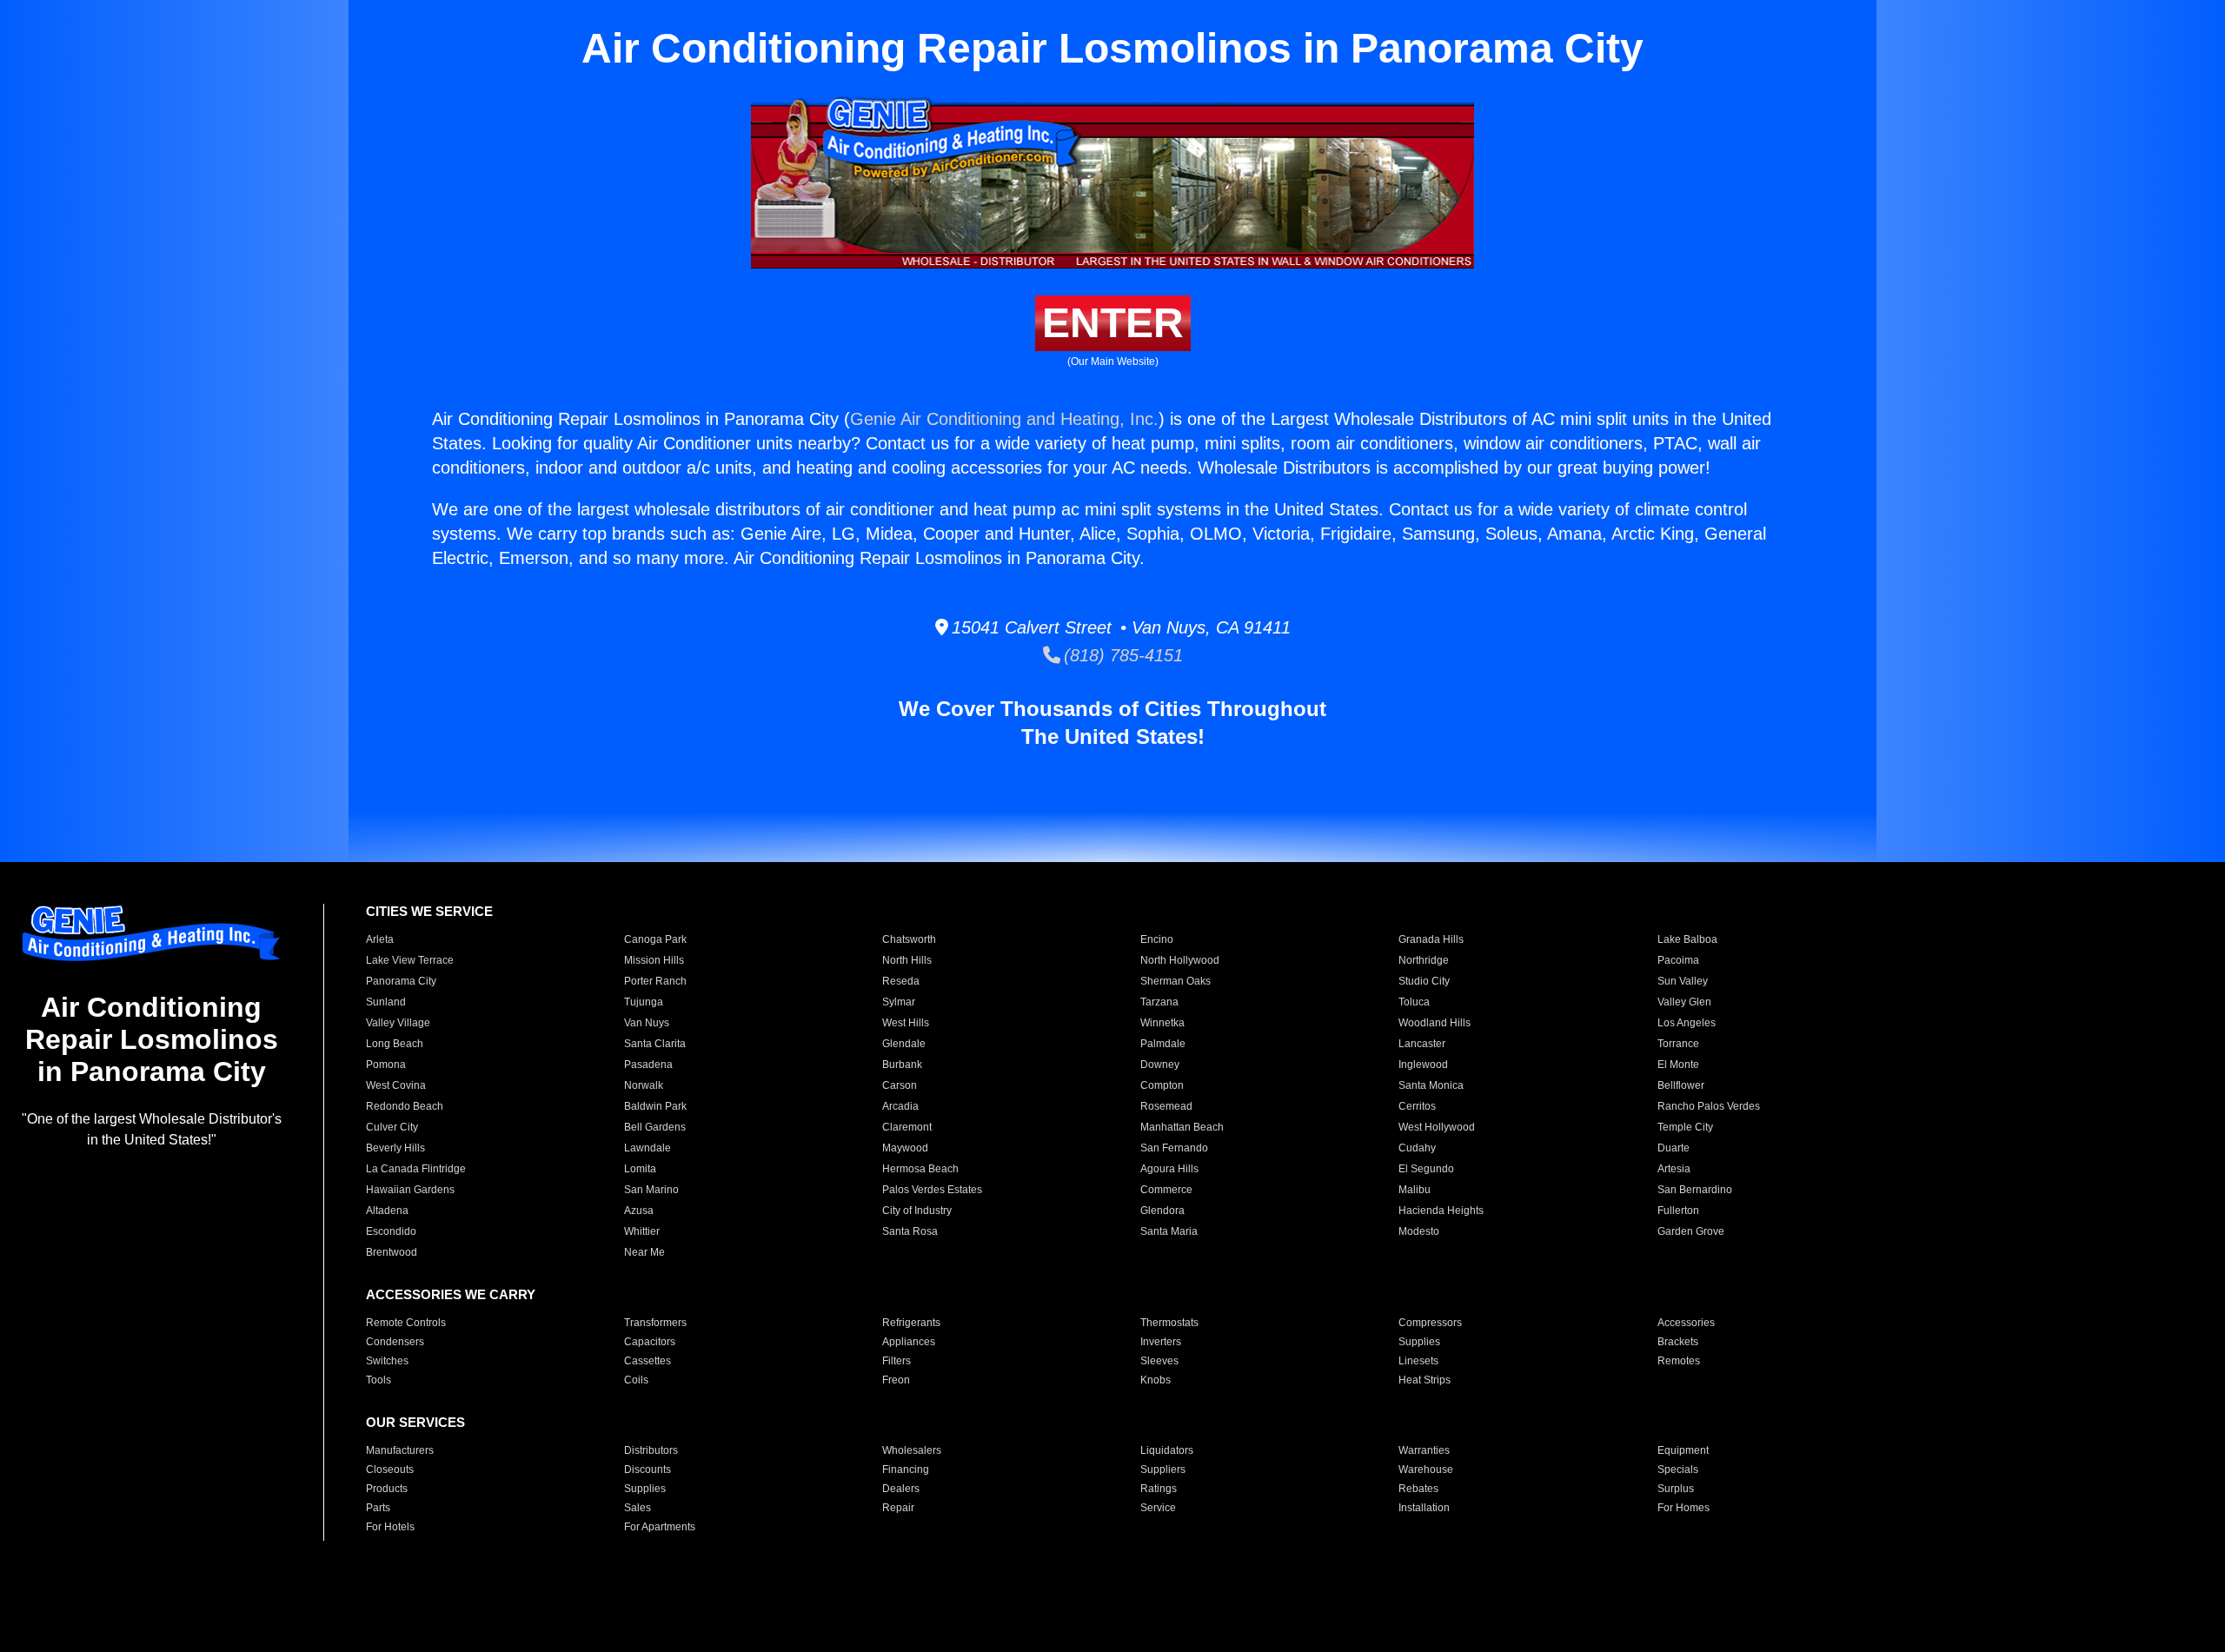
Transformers (655, 1323)
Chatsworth (909, 939)
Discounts (648, 1470)
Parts (378, 1508)
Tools (379, 1380)
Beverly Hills (395, 1148)
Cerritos (1417, 1106)
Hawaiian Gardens (410, 1190)
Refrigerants (911, 1323)
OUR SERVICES (415, 1422)
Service (1158, 1508)
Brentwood (392, 1252)
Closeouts (390, 1470)
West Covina (396, 1085)
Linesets (1418, 1361)
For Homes (1684, 1508)
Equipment (1683, 1450)
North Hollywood (1180, 960)
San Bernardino (1695, 1190)
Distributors (651, 1450)
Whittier (642, 1231)
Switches (387, 1361)
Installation (1424, 1508)
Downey (1160, 1065)
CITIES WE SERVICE (429, 911)
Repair (898, 1508)
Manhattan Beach (1182, 1127)
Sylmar (899, 1002)
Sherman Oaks (1176, 981)
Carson (900, 1085)
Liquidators (1167, 1450)
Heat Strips (1425, 1380)
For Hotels (390, 1527)
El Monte (1678, 1065)
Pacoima (1678, 960)
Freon (896, 1380)
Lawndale (648, 1148)
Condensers (395, 1342)
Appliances (909, 1342)
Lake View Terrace (410, 960)
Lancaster (1422, 1044)
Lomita (640, 1169)
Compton (1162, 1085)
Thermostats (1169, 1323)
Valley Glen (1684, 1002)
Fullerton (1678, 1211)
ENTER (1113, 323)
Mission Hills (654, 960)
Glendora (1162, 1211)
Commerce (1166, 1190)
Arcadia (900, 1106)
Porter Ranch (655, 981)
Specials (1678, 1470)
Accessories (1686, 1323)
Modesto (1419, 1231)
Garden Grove (1691, 1231)
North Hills (907, 960)
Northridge (1424, 960)
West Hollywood (1437, 1127)
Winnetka (1162, 1023)
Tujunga (644, 1002)
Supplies (1419, 1342)
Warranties (1424, 1450)
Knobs (1156, 1380)
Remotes (1679, 1361)
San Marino (651, 1190)
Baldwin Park (655, 1106)
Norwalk (644, 1085)
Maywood (905, 1148)
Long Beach (395, 1044)
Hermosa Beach (920, 1169)
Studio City (1424, 981)
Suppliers (1163, 1470)
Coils (636, 1380)
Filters (897, 1361)
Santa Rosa (910, 1231)
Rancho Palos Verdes (1709, 1106)
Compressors (1430, 1323)
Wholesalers (912, 1450)
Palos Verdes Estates (932, 1190)
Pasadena (648, 1065)
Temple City (1685, 1127)
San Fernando (1174, 1148)
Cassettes (648, 1361)
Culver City (392, 1127)
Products (387, 1489)
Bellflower (1681, 1085)
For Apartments (660, 1527)
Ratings (1159, 1489)
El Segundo (1426, 1169)
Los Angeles (1687, 1023)
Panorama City (401, 981)
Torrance (1678, 1044)
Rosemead (1166, 1106)
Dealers (901, 1489)
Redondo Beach (405, 1106)
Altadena (387, 1211)
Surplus (1676, 1489)
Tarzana (1159, 1002)
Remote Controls (406, 1323)
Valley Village (398, 1023)
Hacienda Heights (1441, 1211)
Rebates (1418, 1489)
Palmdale (1163, 1044)
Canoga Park (655, 939)
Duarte (1674, 1148)
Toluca (1414, 1002)
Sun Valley (1683, 981)
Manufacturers (400, 1450)
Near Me (644, 1252)
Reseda (901, 981)
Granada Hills (1431, 939)
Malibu (1415, 1190)
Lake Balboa (1687, 939)
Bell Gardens (655, 1127)
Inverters (1161, 1342)
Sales (638, 1508)
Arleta (380, 939)
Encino (1157, 939)
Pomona (386, 1065)
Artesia (1674, 1169)
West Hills (906, 1023)
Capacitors (650, 1342)
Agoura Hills (1169, 1169)
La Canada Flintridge (416, 1169)
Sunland (386, 1002)
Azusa (639, 1211)
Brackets (1678, 1342)
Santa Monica (1431, 1085)
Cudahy (1417, 1148)
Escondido (391, 1231)
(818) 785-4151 (1122, 655)
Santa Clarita (655, 1044)
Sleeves (1159, 1361)
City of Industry (917, 1211)
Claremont (907, 1127)
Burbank (902, 1065)
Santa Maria (1169, 1231)
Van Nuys (647, 1023)
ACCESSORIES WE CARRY (451, 1294)
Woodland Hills (1435, 1023)
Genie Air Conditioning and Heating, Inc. (1004, 419)
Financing (906, 1470)
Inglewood (1423, 1065)
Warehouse (1426, 1470)
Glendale (904, 1044)
